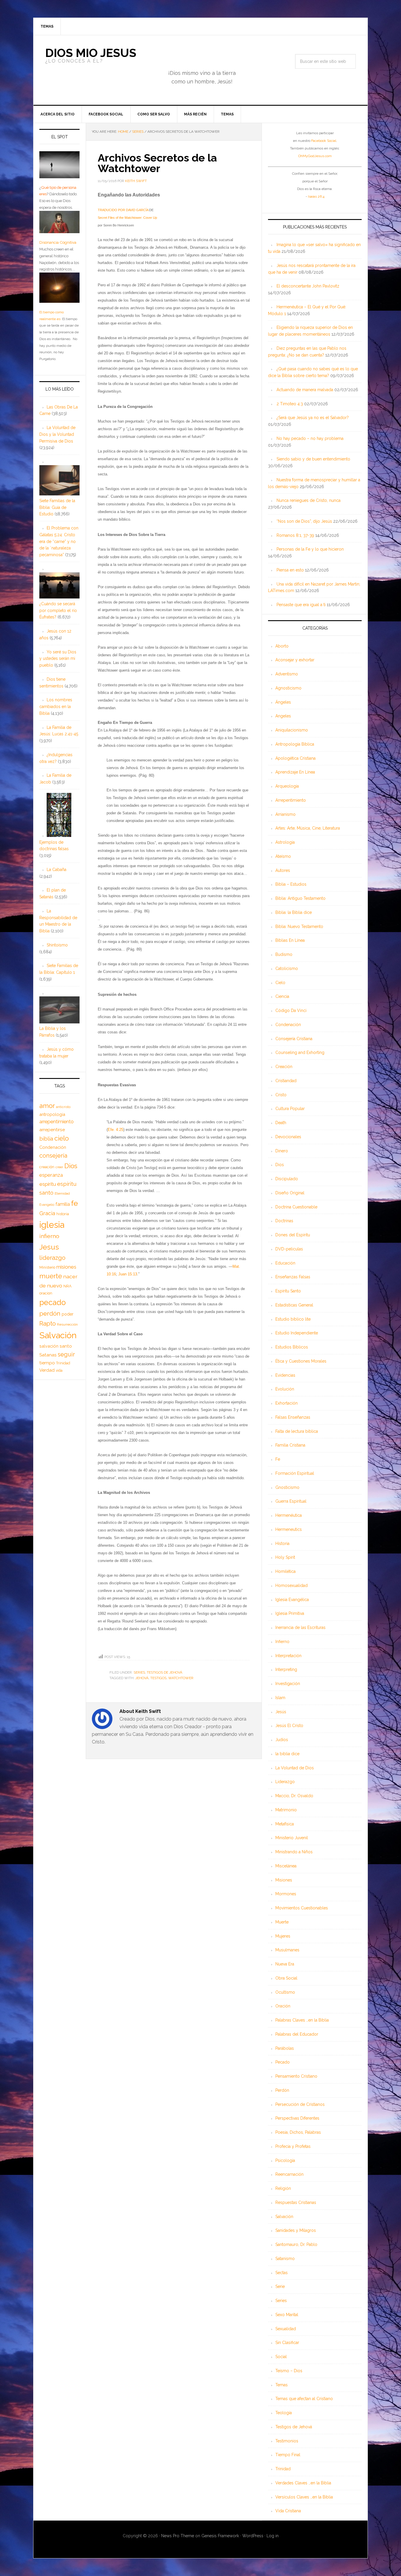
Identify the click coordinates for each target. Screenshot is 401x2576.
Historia (282, 1543)
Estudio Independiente (297, 1333)
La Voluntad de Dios (295, 1768)
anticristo (63, 1107)
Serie (280, 2286)
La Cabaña (57, 870)
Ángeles (283, 702)
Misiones (284, 1880)
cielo (62, 1138)
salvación (49, 1346)
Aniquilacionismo (292, 730)
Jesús (281, 1712)
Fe (278, 1459)
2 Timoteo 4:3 (290, 404)
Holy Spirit (285, 1557)
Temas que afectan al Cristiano (304, 2399)
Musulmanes (287, 1950)
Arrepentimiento (291, 800)
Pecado (283, 2062)
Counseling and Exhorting (300, 1052)
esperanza (51, 1175)
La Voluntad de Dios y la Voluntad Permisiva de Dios (57, 434)
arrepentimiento (57, 1122)
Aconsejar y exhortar (295, 660)
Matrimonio (286, 1810)
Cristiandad (286, 1081)
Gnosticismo (287, 1487)
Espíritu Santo (288, 1291)
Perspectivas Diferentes (297, 2118)
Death (281, 1123)
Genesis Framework (220, 2536)
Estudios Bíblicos (292, 1347)
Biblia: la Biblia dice (294, 912)
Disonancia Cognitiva (58, 242)
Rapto (48, 1324)
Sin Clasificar (287, 2343)
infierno (49, 1236)
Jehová (142, 1678)
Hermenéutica (289, 1515)
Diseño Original (290, 1193)
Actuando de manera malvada (305, 390)
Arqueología (287, 786)
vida (59, 1371)
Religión (283, 2188)
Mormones (286, 1894)
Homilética (285, 1571)
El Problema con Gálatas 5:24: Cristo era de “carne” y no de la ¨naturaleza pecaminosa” (59, 541)
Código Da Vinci (291, 1010)
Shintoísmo (57, 945)
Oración (283, 2006)
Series (139, 1672)
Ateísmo (283, 856)
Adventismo (287, 674)
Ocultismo (285, 1992)
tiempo (47, 1363)
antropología (52, 1114)
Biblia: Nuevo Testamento (299, 927)
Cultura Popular (290, 1109)
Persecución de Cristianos (300, 2104)
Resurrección (67, 1324)
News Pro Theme (178, 2536)
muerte (51, 1276)
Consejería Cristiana (294, 1039)
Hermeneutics (289, 1529)
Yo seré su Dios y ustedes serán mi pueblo (58, 659)
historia (63, 1214)
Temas (282, 2385)
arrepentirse (52, 1130)
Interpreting (286, 1669)
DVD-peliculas (289, 1249)
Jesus (49, 1247)
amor (47, 1106)
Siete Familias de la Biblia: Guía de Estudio (57, 507)
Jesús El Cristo (289, 1726)
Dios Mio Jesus (91, 53)
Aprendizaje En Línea (295, 772)
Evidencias (285, 1375)
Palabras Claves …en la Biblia (302, 2020)
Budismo (284, 954)
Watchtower (181, 1678)
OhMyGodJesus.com (315, 156)
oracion (46, 1293)
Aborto (282, 646)
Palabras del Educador (297, 2034)
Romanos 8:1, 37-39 (295, 535)
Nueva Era (285, 1964)
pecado (53, 1302)
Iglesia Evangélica (292, 1600)
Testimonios (287, 2441)
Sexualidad (286, 2329)
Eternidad (62, 1193)
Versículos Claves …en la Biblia (304, 2497)
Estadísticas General (294, 1305)
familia (63, 1204)
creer (59, 1167)
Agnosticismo (288, 688)
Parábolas (285, 2048)
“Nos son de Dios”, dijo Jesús (304, 521)
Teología (284, 2413)
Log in (273, 2536)
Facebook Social (324, 141)
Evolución (285, 1389)
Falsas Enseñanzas (293, 1417)
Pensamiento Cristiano (296, 2076)
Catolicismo (287, 968)
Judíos (282, 1740)
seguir (66, 1354)
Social (281, 2357)
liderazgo (52, 1258)
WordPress (253, 2536)
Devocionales (288, 1137)
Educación (285, 1263)
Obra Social (286, 1978)
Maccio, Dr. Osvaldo (294, 1796)
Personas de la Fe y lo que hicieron (310, 549)
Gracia (47, 1213)
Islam (280, 1698)
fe (74, 1203)
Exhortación (287, 1403)
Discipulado (287, 1179)
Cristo (281, 1095)
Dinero (282, 1151)
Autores (283, 870)
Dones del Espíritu (293, 1235)
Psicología (285, 2160)
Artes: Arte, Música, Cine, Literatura (308, 828)
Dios (280, 1165)
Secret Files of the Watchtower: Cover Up (127, 218)
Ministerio (47, 1267)
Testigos (158, 1678)
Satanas (48, 1355)
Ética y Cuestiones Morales (301, 1361)
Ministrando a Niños (294, 1852)
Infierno (282, 1642)
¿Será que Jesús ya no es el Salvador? (313, 418)
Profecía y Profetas (293, 2146)
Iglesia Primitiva (290, 1613)
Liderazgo (285, 1782)
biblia (46, 1139)
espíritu (48, 1184)
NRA (68, 1286)
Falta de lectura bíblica (297, 1431)
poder (68, 1314)
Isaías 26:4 (316, 196)
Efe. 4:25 (116, 1130)
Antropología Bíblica (295, 744)
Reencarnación (289, 2174)
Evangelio (47, 1205)
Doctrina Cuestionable (296, 1207)
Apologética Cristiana (295, 758)
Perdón (282, 2090)
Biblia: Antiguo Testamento (300, 898)
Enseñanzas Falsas (293, 1277)
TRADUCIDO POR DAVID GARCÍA (123, 210)
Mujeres (283, 1936)
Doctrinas (284, 1221)
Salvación (284, 2217)
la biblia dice (287, 1754)
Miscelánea (286, 1866)
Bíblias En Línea (290, 940)
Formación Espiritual (295, 1473)
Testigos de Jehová (165, 1672)
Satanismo (285, 2259)
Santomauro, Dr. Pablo (296, 2244)
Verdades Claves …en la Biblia (303, 2483)
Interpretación (288, 1656)
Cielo (280, 983)
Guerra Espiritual (291, 1501)
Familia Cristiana (290, 1445)
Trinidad (283, 2469)
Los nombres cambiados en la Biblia (56, 707)
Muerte (282, 1922)
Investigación (288, 1684)
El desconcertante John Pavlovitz (308, 286)
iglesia (52, 1225)
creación (47, 1167)
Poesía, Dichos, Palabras (298, 2132)
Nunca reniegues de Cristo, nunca (309, 500)
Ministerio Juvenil (292, 1838)
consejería (53, 1156)
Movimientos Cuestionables (302, 1908)
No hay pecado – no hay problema (310, 438)
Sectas (282, 2273)
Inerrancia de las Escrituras (300, 1627)
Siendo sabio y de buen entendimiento (313, 459)
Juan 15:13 (128, 1274)
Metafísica (285, 1824)
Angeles (283, 716)
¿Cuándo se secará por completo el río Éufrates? (58, 611)
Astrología (285, 842)
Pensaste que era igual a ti (301, 605)
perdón (50, 1313)
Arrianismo (285, 814)
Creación (284, 1067)
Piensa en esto (290, 570)
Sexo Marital (287, 2315)
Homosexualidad (292, 1585)
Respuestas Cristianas (296, 2202)
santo (66, 1346)
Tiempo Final (288, 2455)
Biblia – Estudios (291, 884)
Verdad (47, 1370)
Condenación (288, 1025)
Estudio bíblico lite (293, 1319)
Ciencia (282, 996)
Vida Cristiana (288, 2511)
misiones (66, 1267)
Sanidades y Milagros (296, 2230)
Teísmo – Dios (289, 2371)
